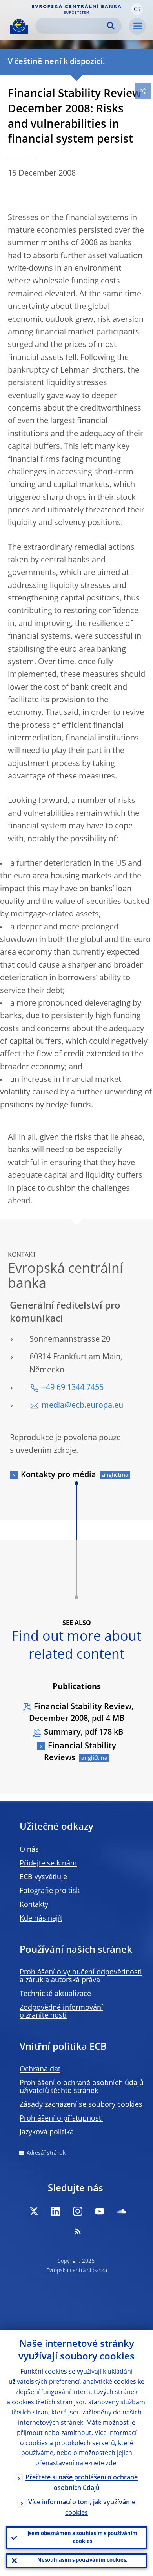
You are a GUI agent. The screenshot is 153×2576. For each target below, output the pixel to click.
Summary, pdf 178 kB (84, 1733)
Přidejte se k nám (48, 1864)
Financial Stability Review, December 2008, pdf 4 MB (81, 1713)
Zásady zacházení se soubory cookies (81, 2105)
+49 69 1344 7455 (73, 1388)
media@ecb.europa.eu (82, 1406)
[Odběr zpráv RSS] (78, 2231)
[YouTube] (100, 2211)
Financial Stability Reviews (80, 1752)
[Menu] (137, 26)
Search (111, 26)
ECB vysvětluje (43, 1877)
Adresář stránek (46, 2153)
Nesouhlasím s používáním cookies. (82, 2560)
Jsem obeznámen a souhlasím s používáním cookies (82, 2538)
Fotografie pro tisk (50, 1891)
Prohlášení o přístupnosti (61, 2119)
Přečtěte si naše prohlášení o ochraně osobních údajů (82, 2483)
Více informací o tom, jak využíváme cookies (82, 2508)
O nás (29, 1850)
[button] (137, 9)
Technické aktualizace (55, 1994)
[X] (34, 2211)
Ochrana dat (40, 2069)
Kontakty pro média (58, 1475)
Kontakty (34, 1905)
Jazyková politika (47, 2132)
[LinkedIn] (56, 2211)
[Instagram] (78, 2211)
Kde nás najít (41, 1919)
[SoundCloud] (122, 2211)
